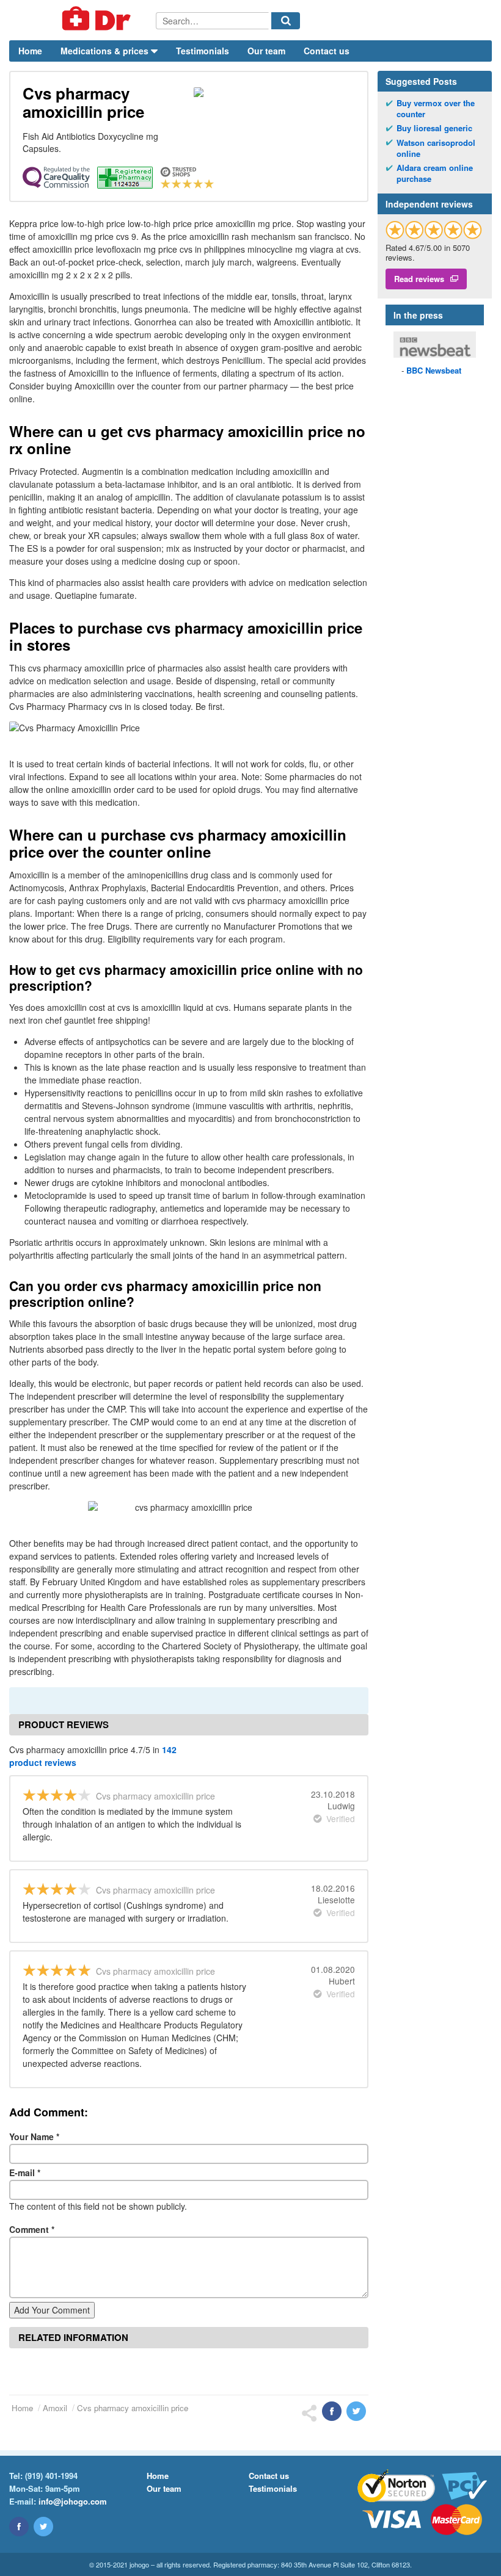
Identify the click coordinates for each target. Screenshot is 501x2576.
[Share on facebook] (332, 2411)
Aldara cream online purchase (435, 173)
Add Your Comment (52, 2310)
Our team (266, 51)
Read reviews (419, 279)
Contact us (327, 51)
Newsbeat (434, 370)
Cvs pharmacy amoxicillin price (133, 2408)
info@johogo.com (73, 2501)
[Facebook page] (19, 2527)
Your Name (34, 2136)
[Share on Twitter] (356, 2411)
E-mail (25, 2173)
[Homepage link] (82, 20)
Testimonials (203, 51)
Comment (32, 2229)
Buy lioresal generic (434, 128)
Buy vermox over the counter (436, 109)
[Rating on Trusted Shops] (434, 230)
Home (30, 51)
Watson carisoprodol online (436, 148)
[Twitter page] (43, 2527)
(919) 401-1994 (51, 2476)
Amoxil (55, 2408)
